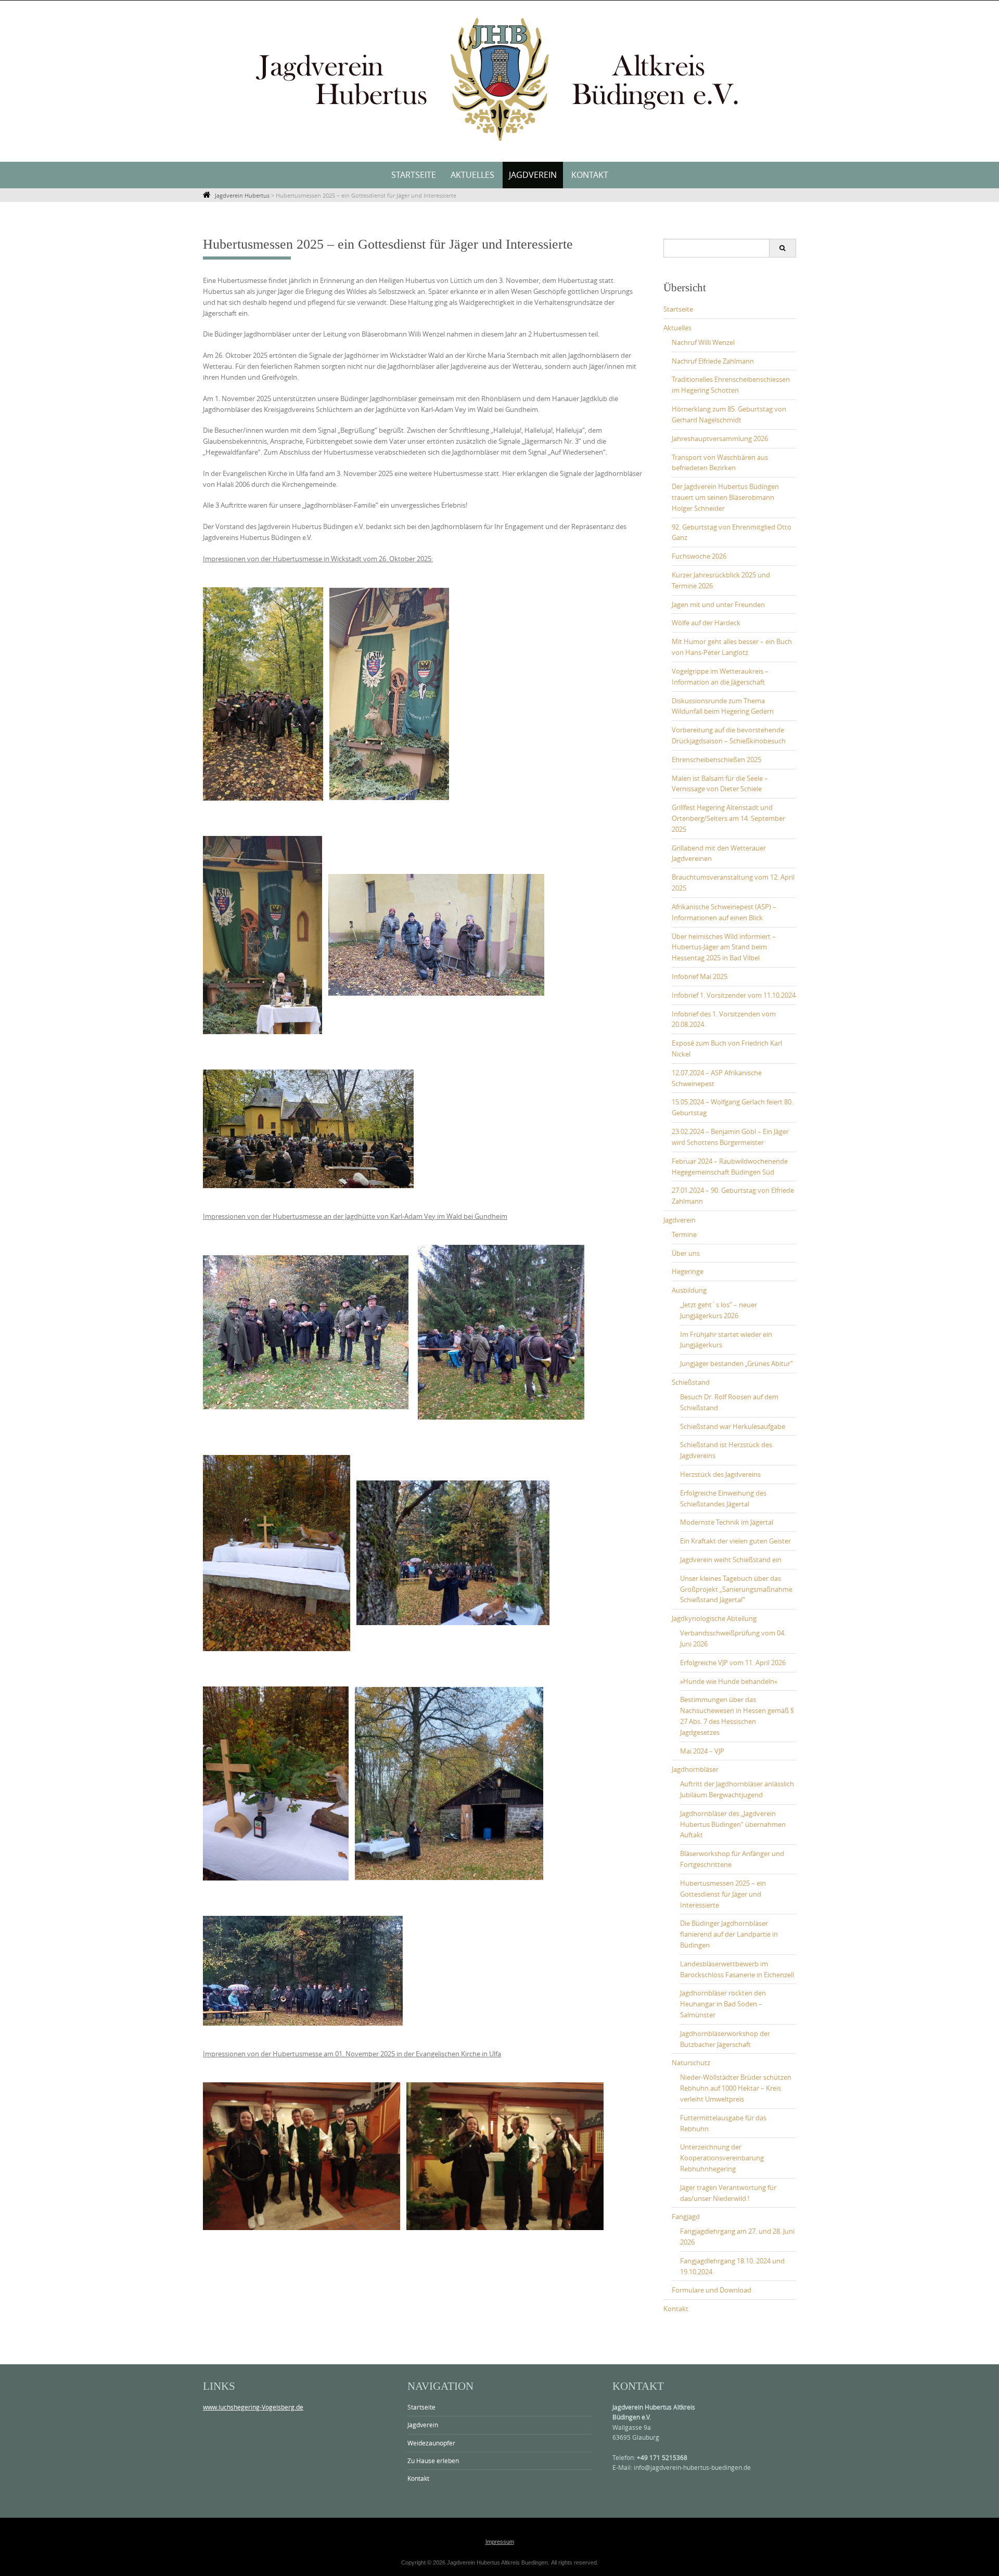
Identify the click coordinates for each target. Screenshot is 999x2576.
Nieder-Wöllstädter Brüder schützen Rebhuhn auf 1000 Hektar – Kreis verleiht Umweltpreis (736, 2088)
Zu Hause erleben (433, 2461)
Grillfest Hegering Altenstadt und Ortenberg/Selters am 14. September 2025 (728, 818)
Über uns (686, 1253)
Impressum (500, 2542)
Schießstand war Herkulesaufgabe (733, 1426)
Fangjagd (686, 2217)
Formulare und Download (712, 2290)
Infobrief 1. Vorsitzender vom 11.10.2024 (734, 995)
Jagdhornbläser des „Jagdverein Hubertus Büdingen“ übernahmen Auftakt (733, 1824)
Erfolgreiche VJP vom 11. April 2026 (733, 1663)
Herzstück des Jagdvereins (720, 1474)
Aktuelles (472, 175)
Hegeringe (688, 1271)
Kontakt (590, 175)
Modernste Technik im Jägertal (727, 1522)
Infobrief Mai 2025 (700, 976)
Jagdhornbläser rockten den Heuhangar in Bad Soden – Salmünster (723, 2004)
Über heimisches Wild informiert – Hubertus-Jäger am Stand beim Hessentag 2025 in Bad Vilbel (724, 947)
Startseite (414, 175)
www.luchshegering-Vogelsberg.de (253, 2407)
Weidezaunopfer (431, 2443)
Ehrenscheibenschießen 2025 (716, 759)
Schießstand (691, 1382)
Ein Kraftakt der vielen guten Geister (735, 1541)
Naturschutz (691, 2063)
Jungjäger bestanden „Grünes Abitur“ (737, 1363)
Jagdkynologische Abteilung (714, 1618)
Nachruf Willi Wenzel (703, 342)
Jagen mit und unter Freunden (718, 604)
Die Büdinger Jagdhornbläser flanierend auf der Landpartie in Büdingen (729, 1934)
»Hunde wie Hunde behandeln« (729, 1681)
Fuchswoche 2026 (699, 556)
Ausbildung (689, 1290)
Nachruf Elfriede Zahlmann (713, 361)
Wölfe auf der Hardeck (706, 623)
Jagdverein (533, 175)
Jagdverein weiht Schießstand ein (731, 1560)
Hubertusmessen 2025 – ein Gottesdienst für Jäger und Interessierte (723, 1894)
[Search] (782, 248)
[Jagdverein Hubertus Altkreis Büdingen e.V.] (499, 79)
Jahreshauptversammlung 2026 (720, 439)
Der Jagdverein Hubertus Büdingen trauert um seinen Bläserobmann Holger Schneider (725, 497)
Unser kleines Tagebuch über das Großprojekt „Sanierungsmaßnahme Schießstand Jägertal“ (736, 1589)
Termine (684, 1234)
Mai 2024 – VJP (702, 1751)
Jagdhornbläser (695, 1769)
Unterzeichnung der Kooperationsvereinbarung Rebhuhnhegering (722, 2158)
